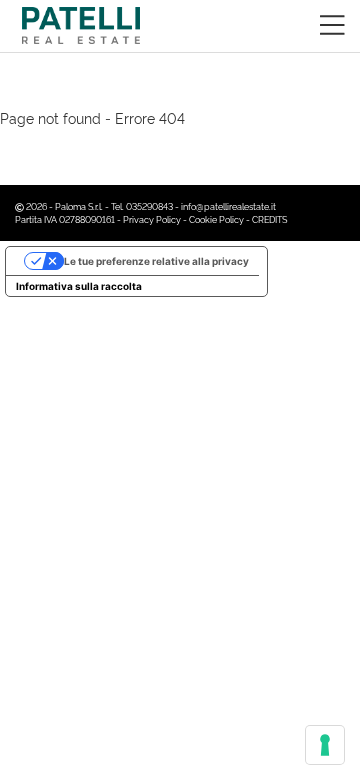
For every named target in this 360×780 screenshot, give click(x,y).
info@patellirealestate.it (228, 206)
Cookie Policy (216, 219)
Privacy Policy (152, 219)
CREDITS (269, 219)
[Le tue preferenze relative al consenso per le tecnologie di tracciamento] (325, 745)
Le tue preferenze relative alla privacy (156, 261)
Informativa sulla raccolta (79, 286)
